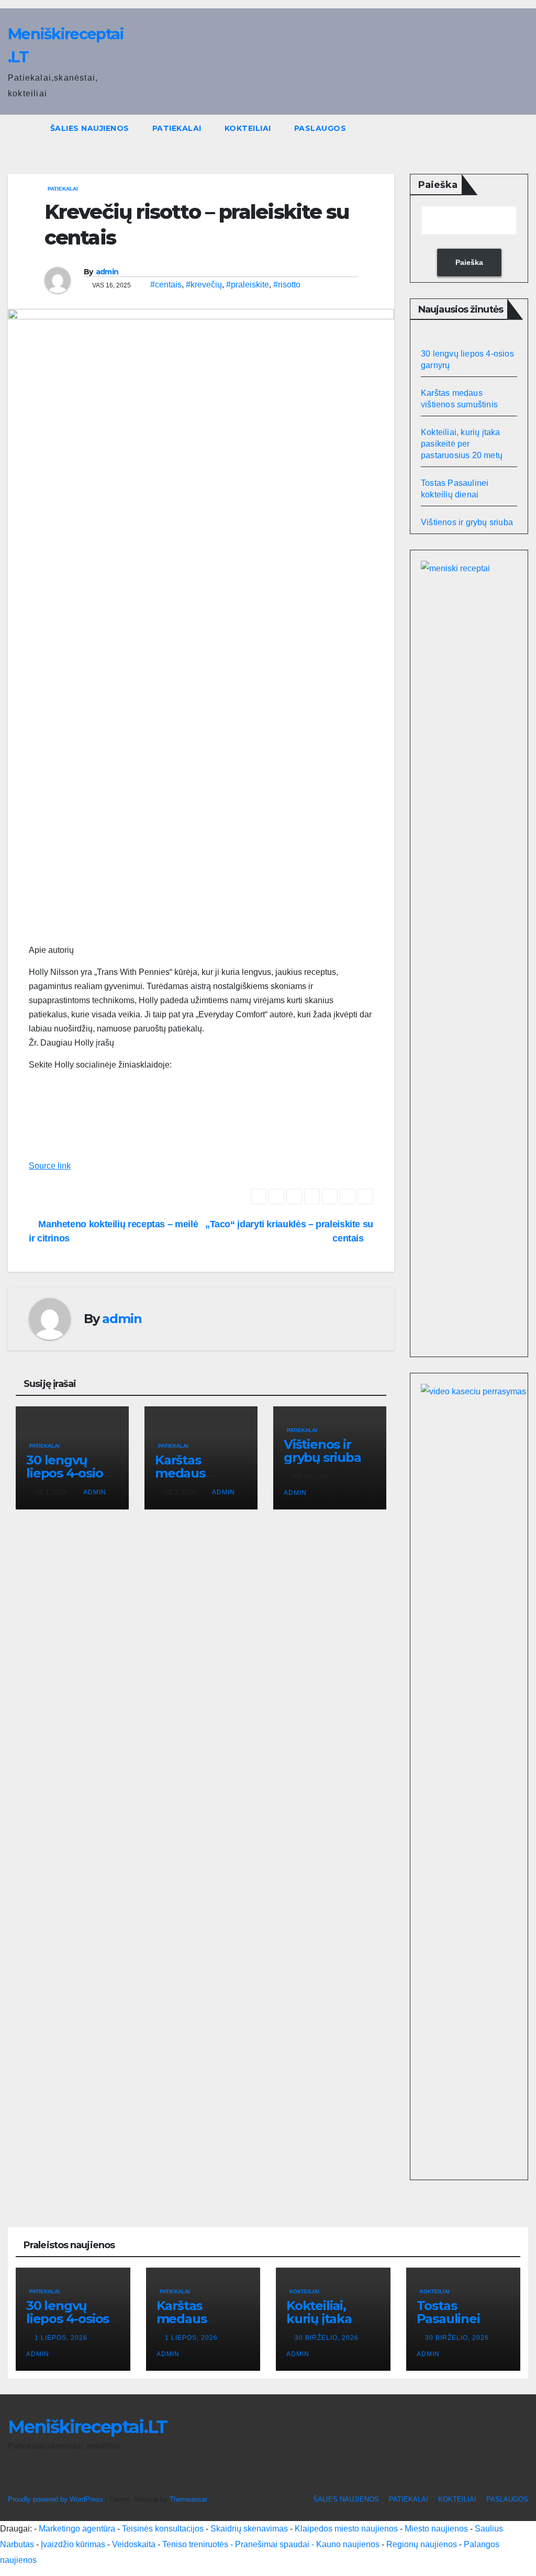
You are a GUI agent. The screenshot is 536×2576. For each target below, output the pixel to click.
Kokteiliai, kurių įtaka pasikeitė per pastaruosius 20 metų (462, 444)
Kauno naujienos (348, 2544)
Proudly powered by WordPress (57, 2499)
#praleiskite (248, 285)
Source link (50, 1166)
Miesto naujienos (436, 2529)
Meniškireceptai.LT (87, 2427)
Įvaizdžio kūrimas (73, 2544)
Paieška (438, 185)
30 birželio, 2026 (328, 2338)
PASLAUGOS (320, 128)
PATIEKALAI (177, 128)
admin (107, 272)
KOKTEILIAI (248, 128)
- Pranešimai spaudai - (273, 2544)
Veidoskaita (134, 2544)
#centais (166, 285)
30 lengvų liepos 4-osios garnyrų (68, 1473)
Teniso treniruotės (195, 2544)
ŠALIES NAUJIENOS (90, 128)
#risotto (287, 285)
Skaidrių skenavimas (249, 2529)
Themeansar (188, 2499)
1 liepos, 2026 (62, 2338)
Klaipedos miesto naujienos (346, 2529)
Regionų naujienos (422, 2544)
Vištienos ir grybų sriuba (322, 1451)
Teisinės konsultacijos (163, 2529)
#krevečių (204, 285)
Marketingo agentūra (77, 2529)
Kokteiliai (304, 2291)
